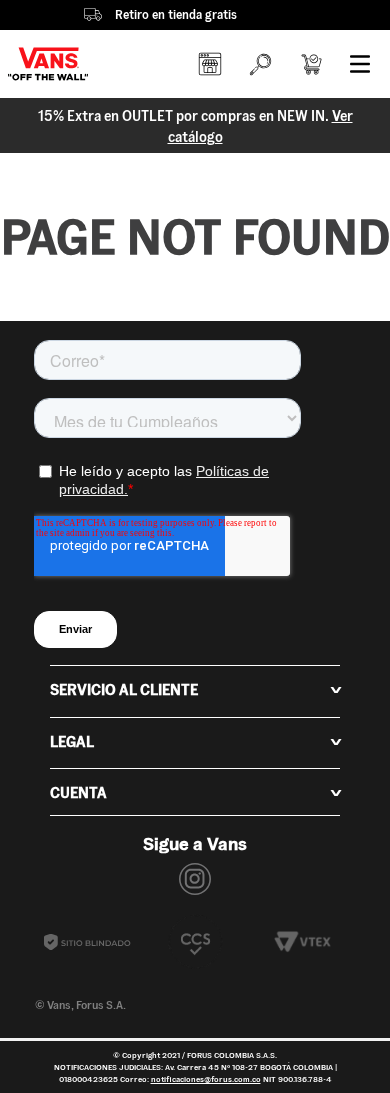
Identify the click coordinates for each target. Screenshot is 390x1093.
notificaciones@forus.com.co (206, 1079)
